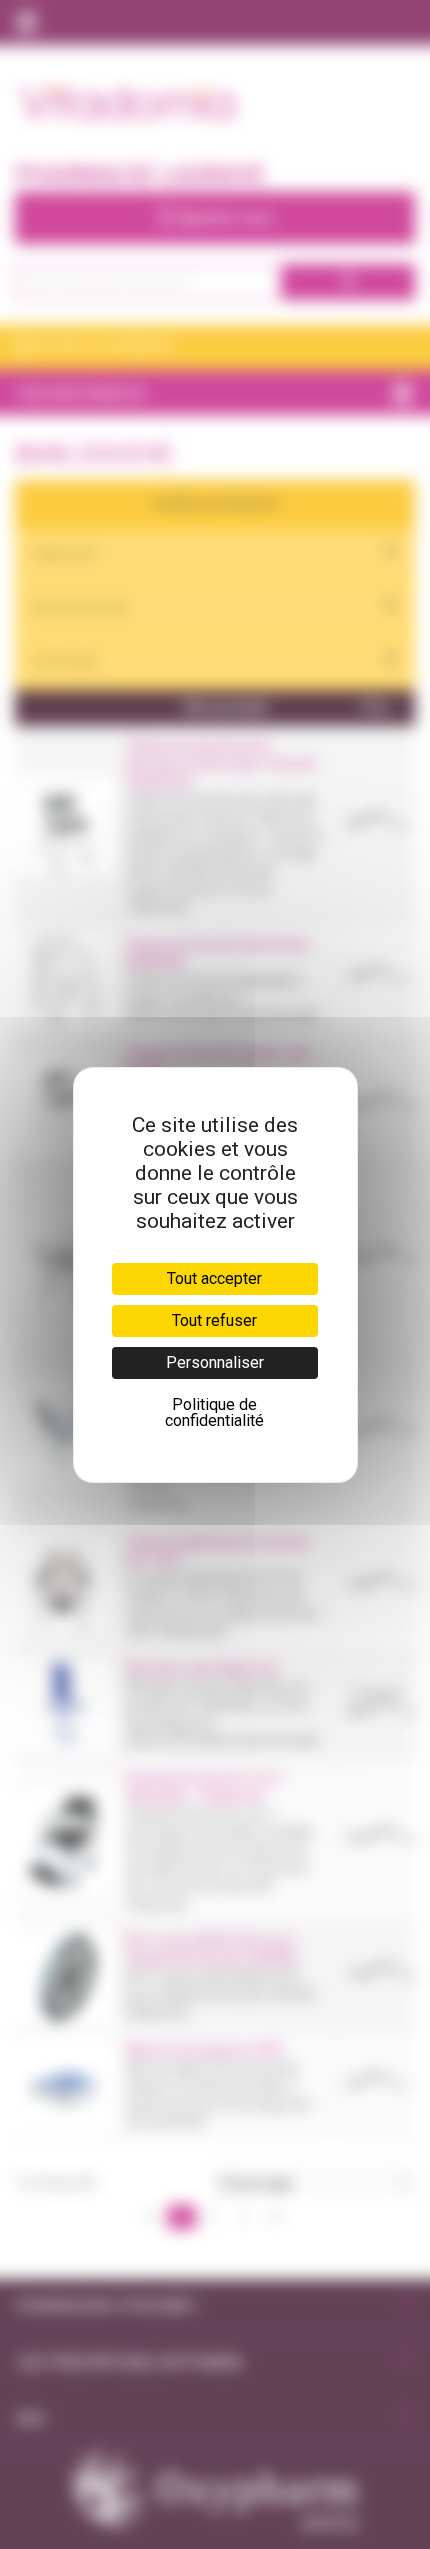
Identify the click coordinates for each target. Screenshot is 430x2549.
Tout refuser (214, 1320)
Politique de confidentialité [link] (214, 1412)
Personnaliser (215, 1362)
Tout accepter (214, 1278)
